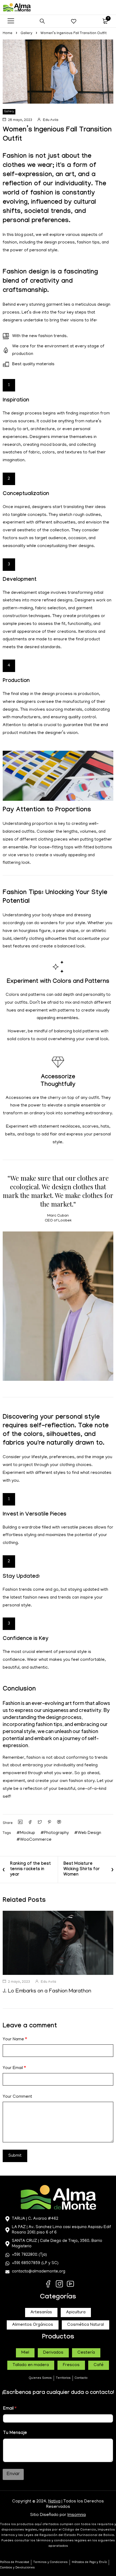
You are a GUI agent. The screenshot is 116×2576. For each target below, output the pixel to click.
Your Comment (17, 2097)
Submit (15, 2156)
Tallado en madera (31, 2365)
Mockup (28, 1833)
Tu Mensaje (15, 2433)
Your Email (14, 2068)
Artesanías (41, 2313)
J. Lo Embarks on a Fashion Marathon (47, 1991)
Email (10, 2409)
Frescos (71, 2365)
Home (8, 33)
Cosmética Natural (86, 2325)
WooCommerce (36, 1840)
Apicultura (76, 2313)
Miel (25, 2353)
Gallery (26, 33)
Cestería (86, 2353)
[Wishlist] (74, 21)
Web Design (89, 1833)
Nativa (54, 2502)
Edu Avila (51, 120)
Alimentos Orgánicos (33, 2325)
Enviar (13, 2474)
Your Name (15, 2040)
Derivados (53, 2353)
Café (99, 2365)
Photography (56, 1833)
